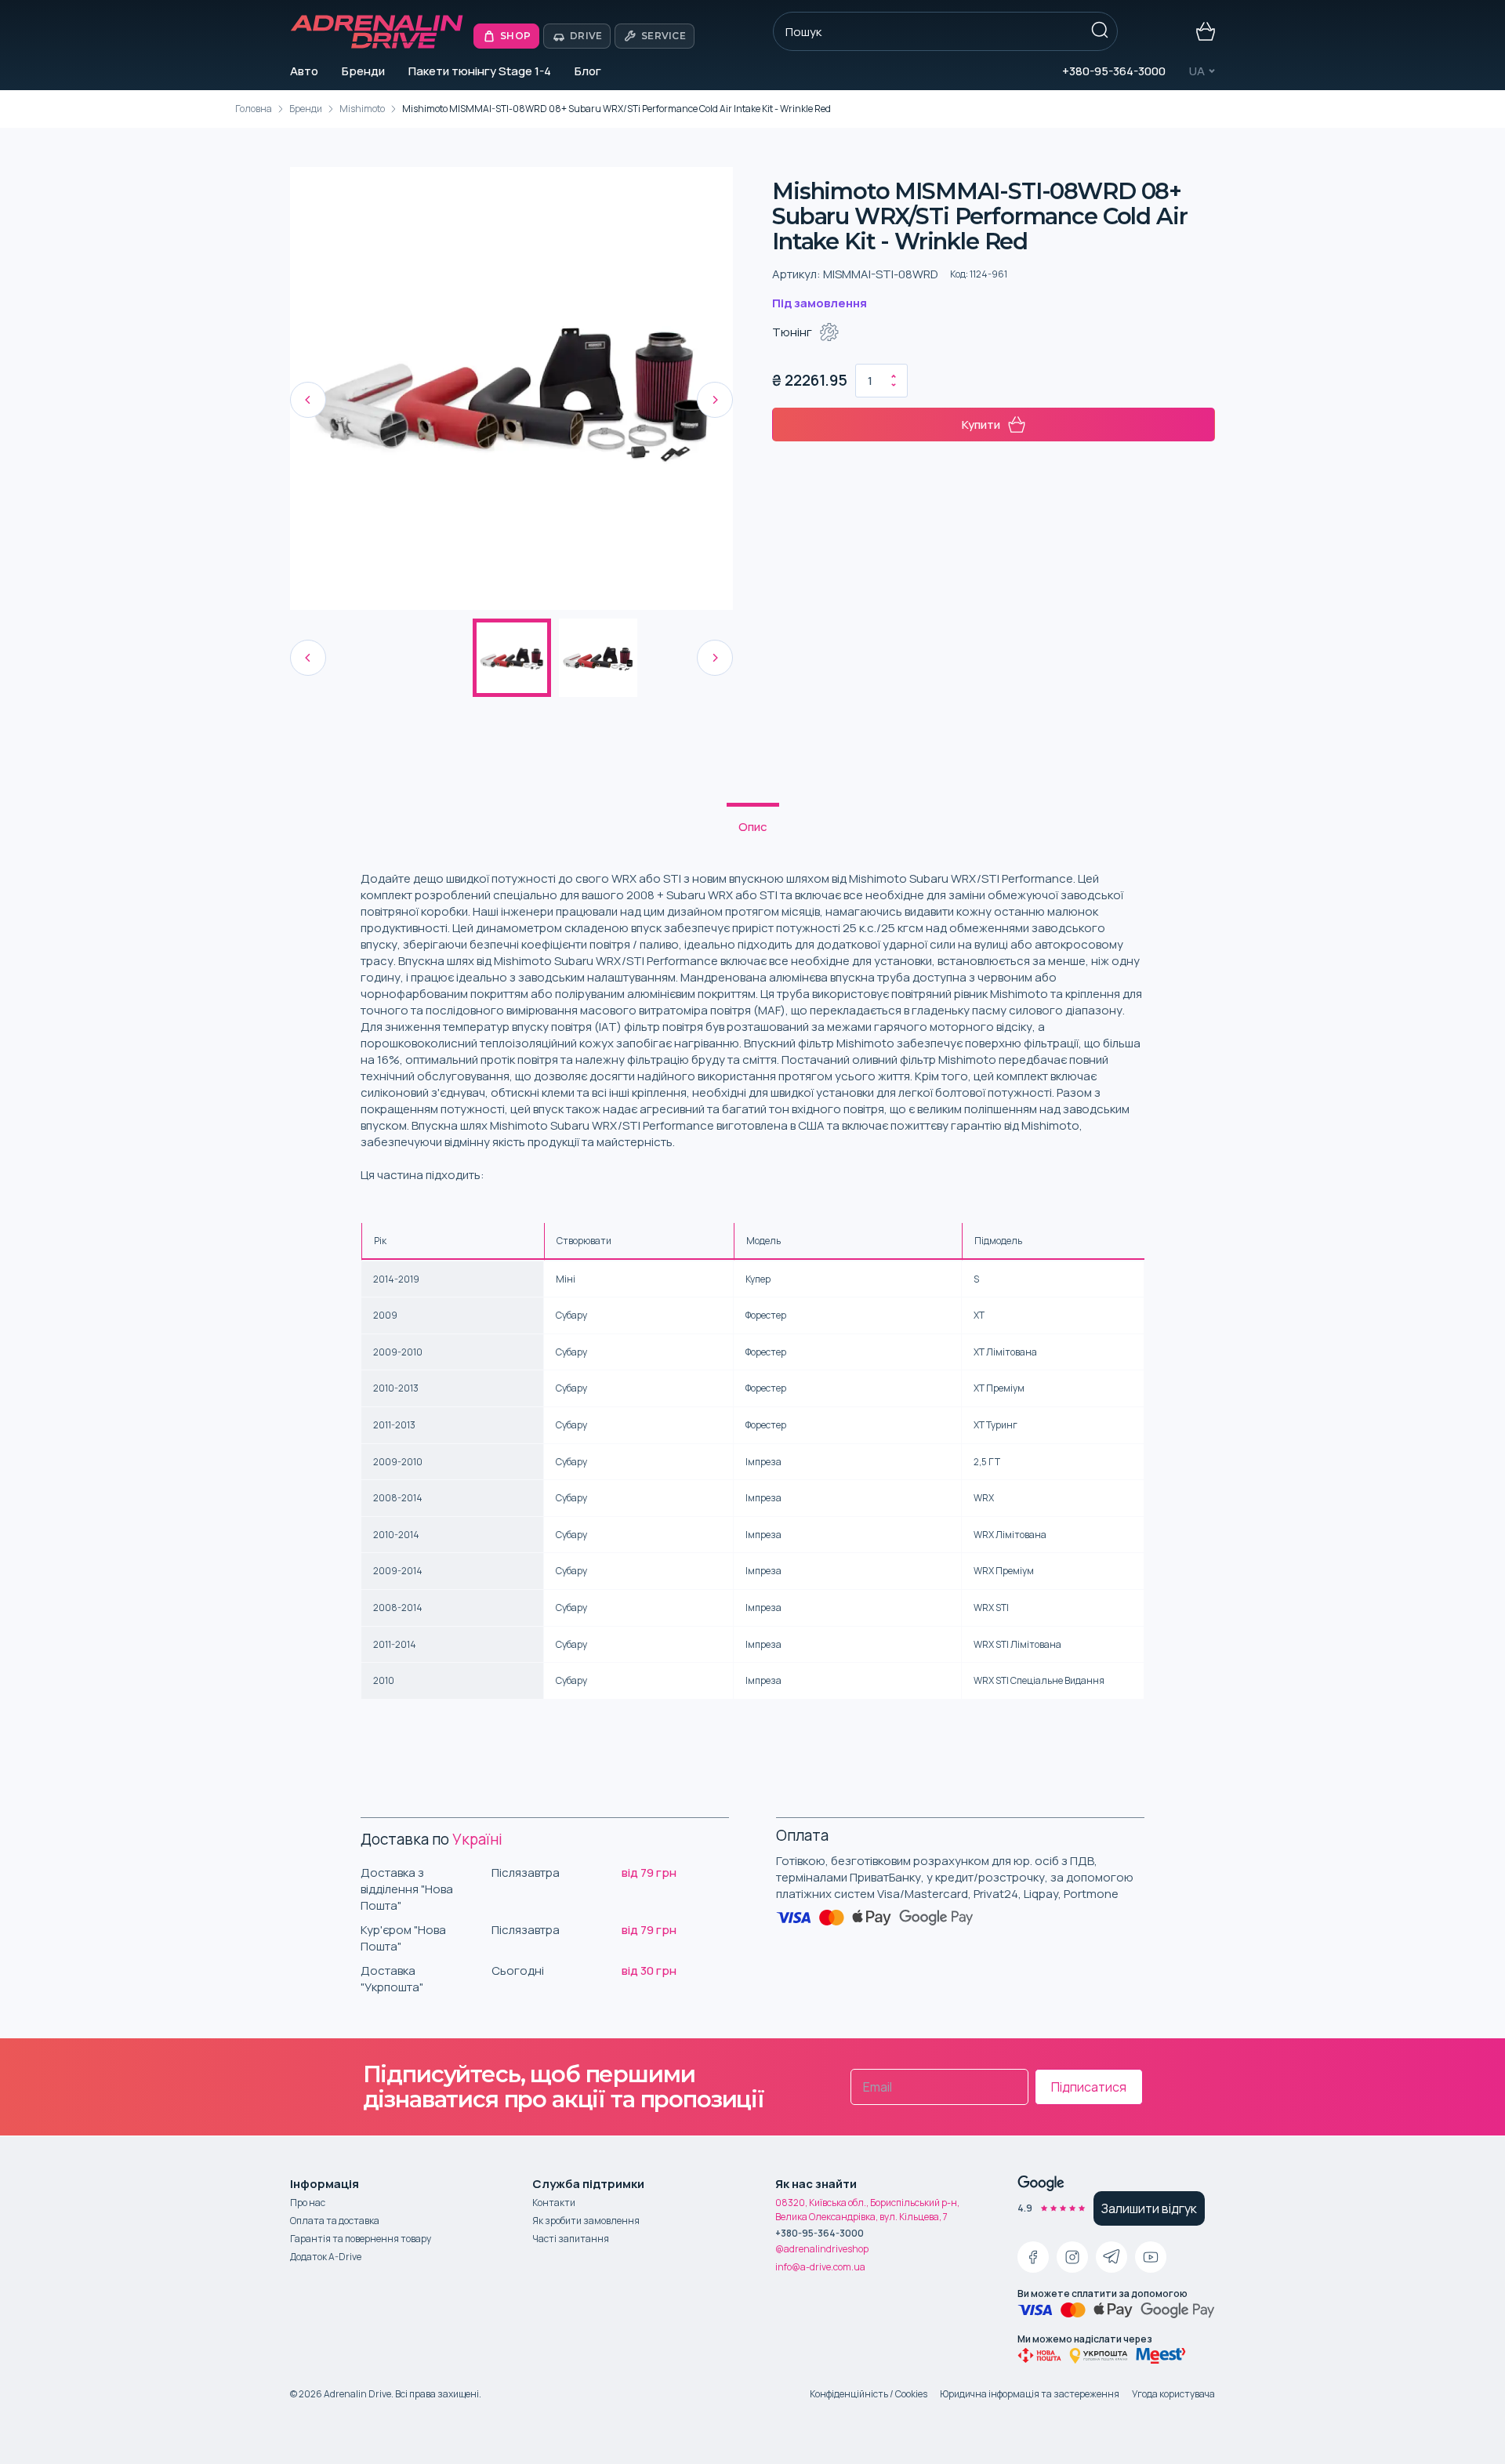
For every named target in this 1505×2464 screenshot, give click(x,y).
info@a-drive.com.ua (820, 2267)
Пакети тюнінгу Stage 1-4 (480, 71)
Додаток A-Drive (326, 2257)
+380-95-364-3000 (1114, 71)
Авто (304, 71)
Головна (254, 109)
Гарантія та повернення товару (361, 2239)
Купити (981, 425)
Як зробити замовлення (586, 2221)
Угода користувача (1173, 2394)
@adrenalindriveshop (822, 2249)
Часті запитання (571, 2239)
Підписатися (1089, 2087)
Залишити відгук (1149, 2208)
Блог (588, 71)
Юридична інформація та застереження (1030, 2394)
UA (1197, 71)
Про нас (308, 2203)
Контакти (554, 2203)
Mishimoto (362, 109)
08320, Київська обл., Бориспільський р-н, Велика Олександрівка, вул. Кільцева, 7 (867, 2210)
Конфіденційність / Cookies (869, 2394)
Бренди (363, 71)
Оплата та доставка (335, 2221)
